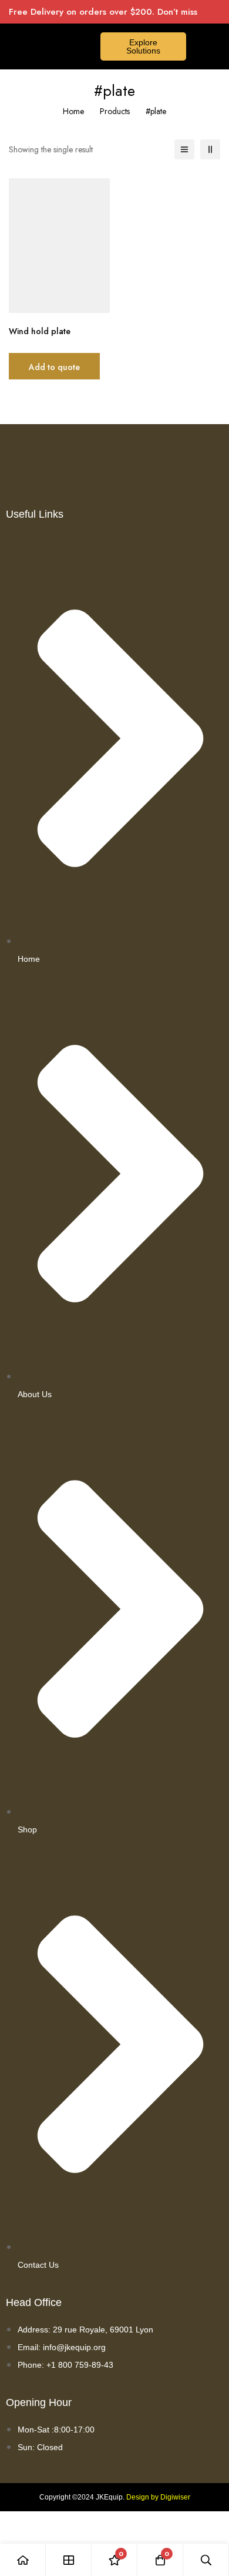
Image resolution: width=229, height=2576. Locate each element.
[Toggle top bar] (217, 12)
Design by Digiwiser (158, 2497)
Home (73, 111)
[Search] (206, 2560)
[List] (184, 149)
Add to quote (54, 367)
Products (115, 111)
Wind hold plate (40, 331)
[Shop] (69, 2560)
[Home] (23, 2560)
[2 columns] (210, 149)
